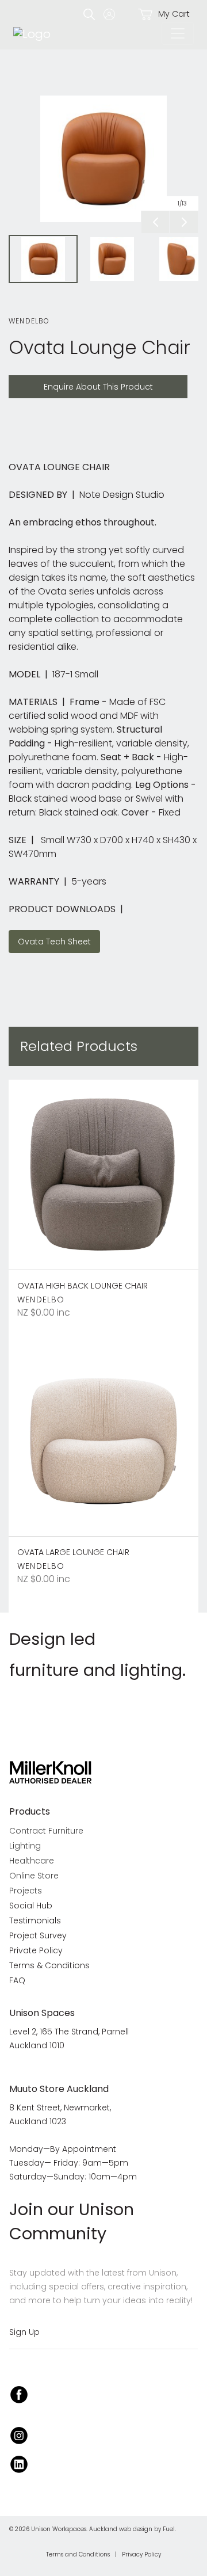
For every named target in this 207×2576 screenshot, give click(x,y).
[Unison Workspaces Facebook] (19, 2393)
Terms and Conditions (78, 2554)
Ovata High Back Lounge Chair (83, 1286)
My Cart (173, 14)
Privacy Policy (141, 2554)
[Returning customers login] (112, 14)
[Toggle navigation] (178, 33)
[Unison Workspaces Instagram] (19, 2434)
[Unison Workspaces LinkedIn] (19, 2463)
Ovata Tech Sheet (49, 937)
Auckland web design (121, 2529)
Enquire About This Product (69, 382)
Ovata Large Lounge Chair (73, 1552)
